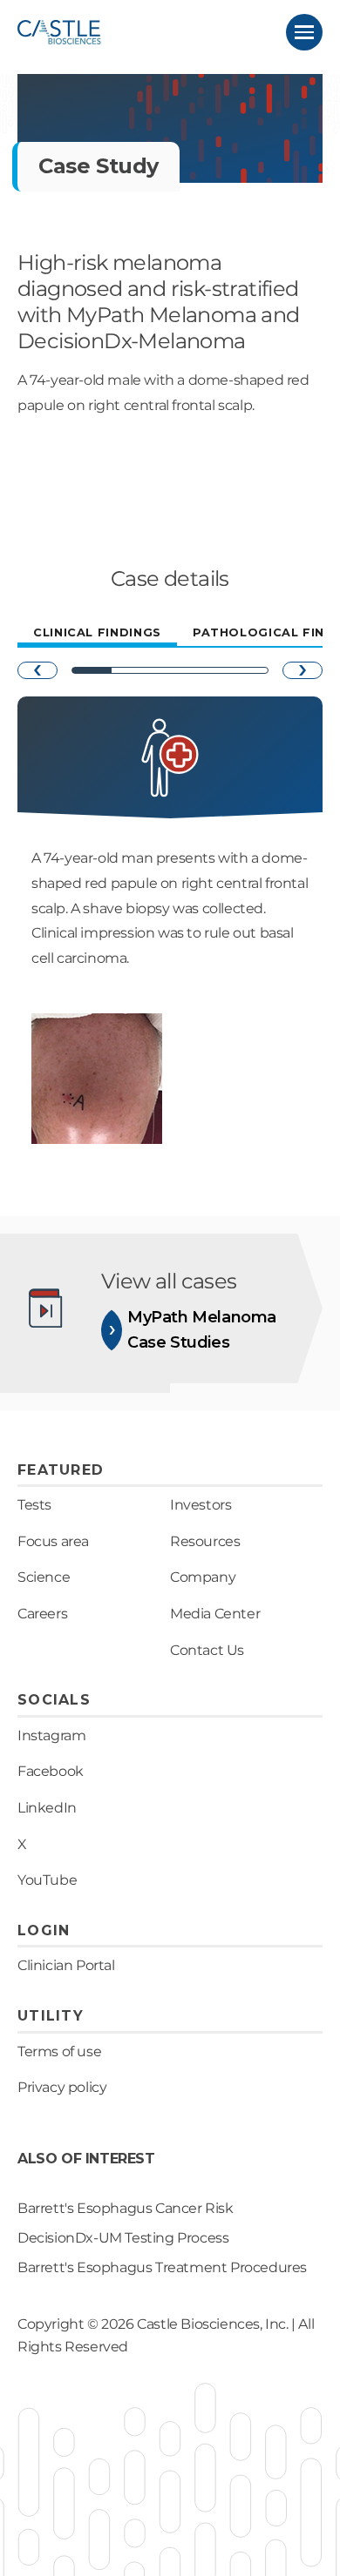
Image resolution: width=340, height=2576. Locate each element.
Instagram (51, 1735)
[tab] (97, 634)
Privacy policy (62, 2087)
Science (44, 1577)
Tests (34, 1505)
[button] (304, 32)
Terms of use (59, 2051)
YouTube (47, 1880)
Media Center (215, 1614)
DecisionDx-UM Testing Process (123, 2238)
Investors (201, 1505)
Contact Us (207, 1650)
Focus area (53, 1541)
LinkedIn (47, 1808)
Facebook (51, 1771)
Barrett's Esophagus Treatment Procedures (162, 2267)
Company (203, 1577)
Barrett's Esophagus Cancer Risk (126, 2208)
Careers (42, 1614)
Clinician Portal (66, 1965)
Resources (205, 1541)
